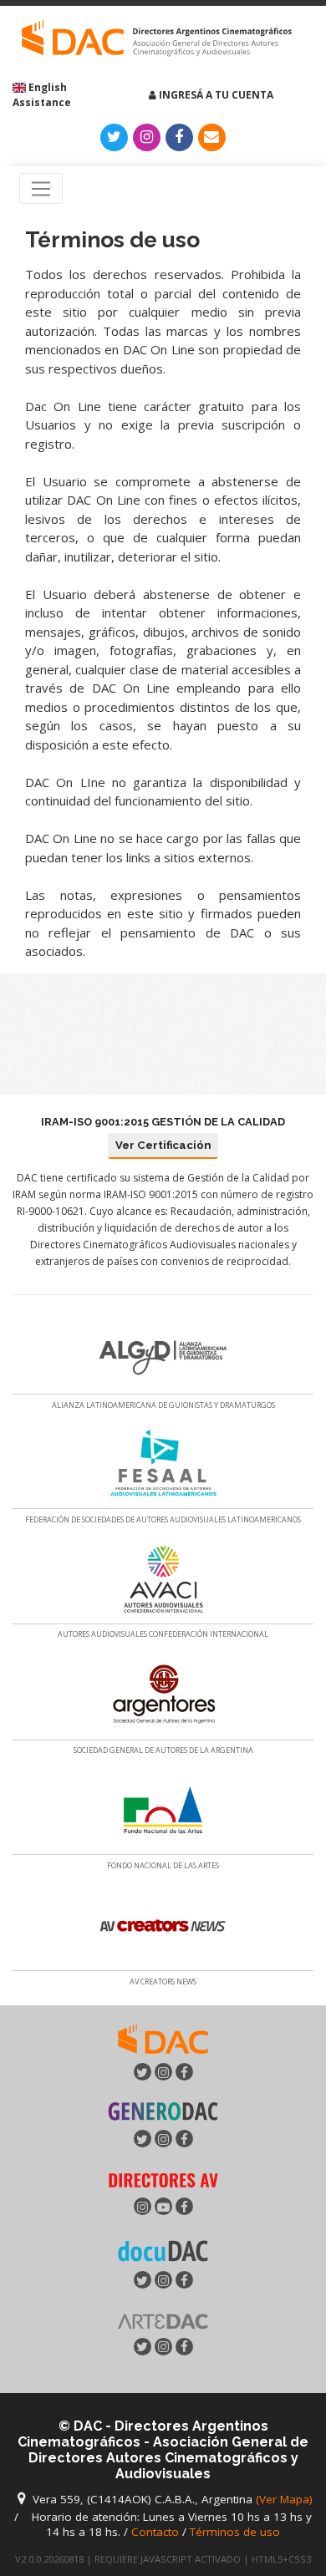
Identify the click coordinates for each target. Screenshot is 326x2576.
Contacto (155, 2532)
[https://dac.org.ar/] (157, 38)
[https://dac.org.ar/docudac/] (163, 2249)
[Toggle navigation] (41, 189)
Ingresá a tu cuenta (215, 95)
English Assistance (42, 95)
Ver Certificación (163, 1145)
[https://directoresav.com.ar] (163, 2179)
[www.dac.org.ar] (163, 2037)
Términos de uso (235, 2532)
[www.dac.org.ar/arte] (163, 2319)
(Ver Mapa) (284, 2499)
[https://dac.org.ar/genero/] (163, 2111)
